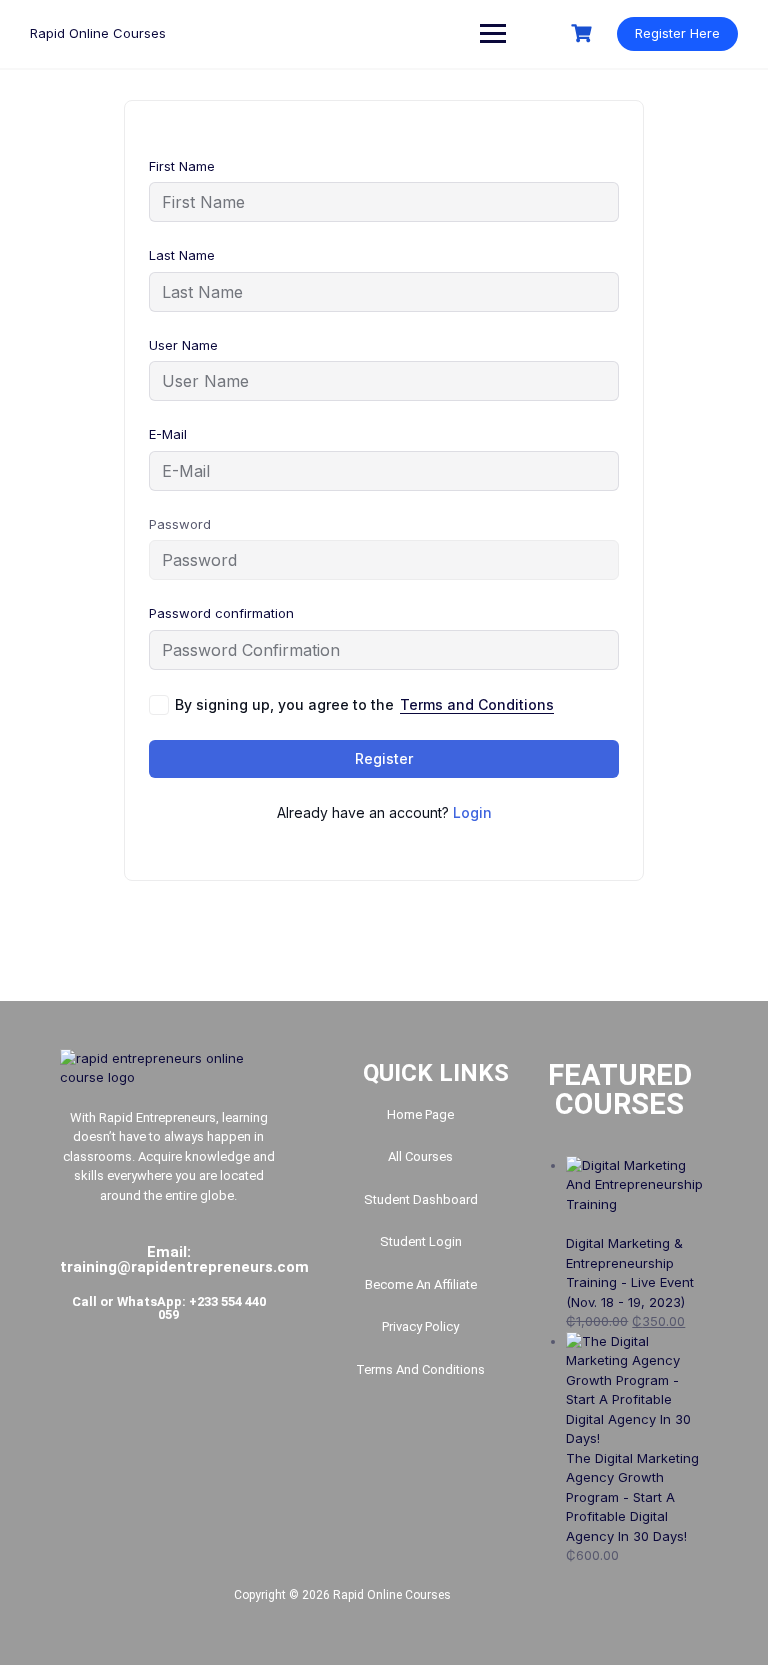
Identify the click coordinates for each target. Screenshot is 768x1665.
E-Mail (168, 434)
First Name (182, 166)
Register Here (677, 33)
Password (180, 524)
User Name (183, 345)
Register (384, 758)
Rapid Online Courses (98, 33)
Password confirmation (221, 613)
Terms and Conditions (477, 704)
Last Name (182, 255)
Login (472, 812)
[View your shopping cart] (584, 33)
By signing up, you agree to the (364, 704)
